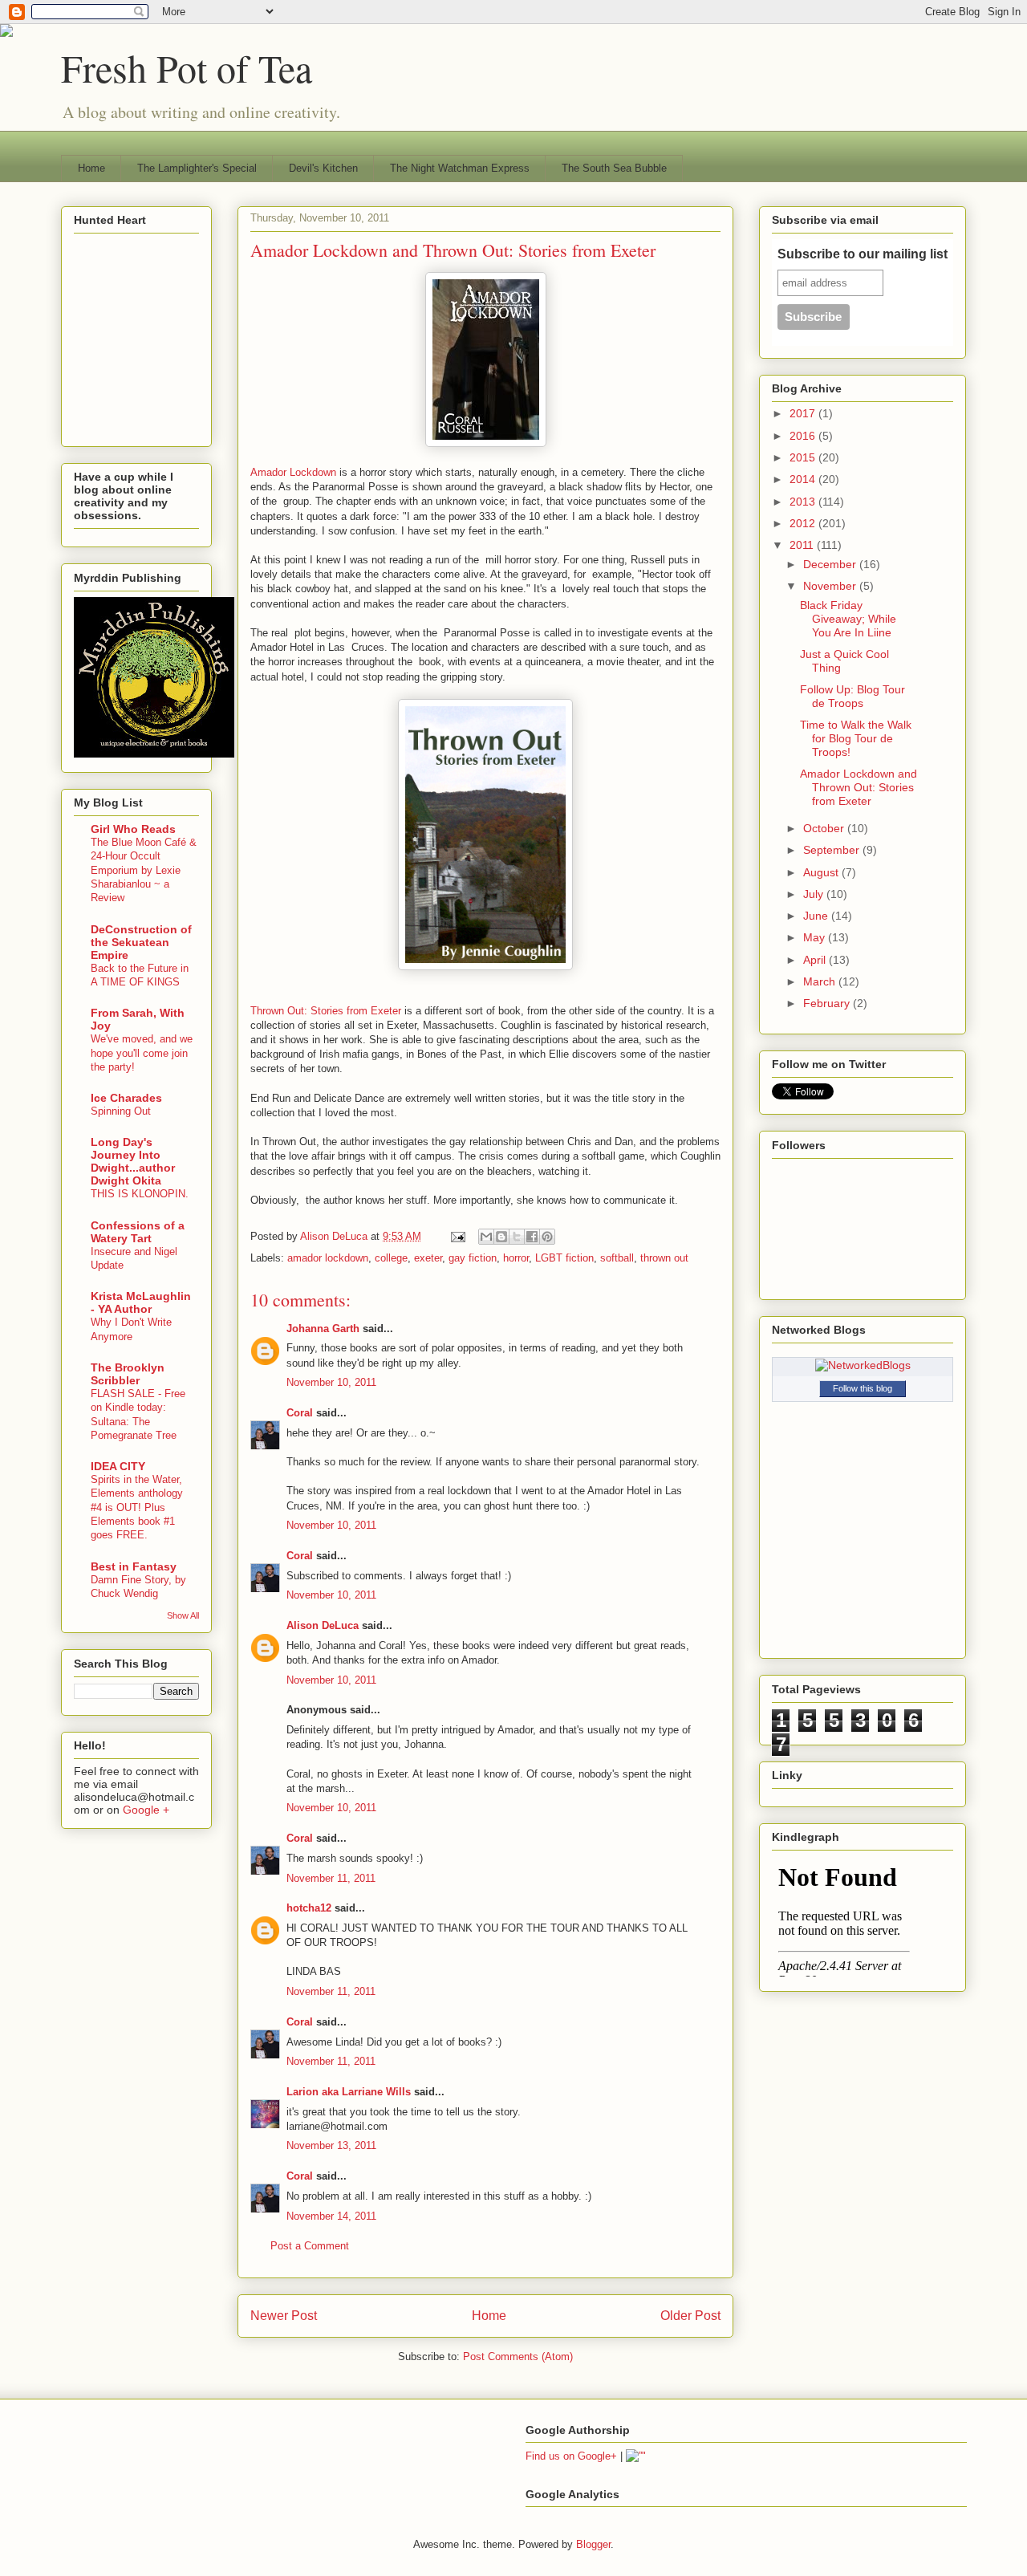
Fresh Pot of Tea (187, 67)
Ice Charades (126, 1098)
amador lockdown (328, 1258)
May (816, 937)
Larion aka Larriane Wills (349, 2092)
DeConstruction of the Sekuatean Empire (141, 942)
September (833, 850)
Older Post (690, 2316)
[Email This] (486, 1237)
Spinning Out (121, 1111)
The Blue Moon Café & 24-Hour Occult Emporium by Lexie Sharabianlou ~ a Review (144, 870)
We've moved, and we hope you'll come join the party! (142, 1053)
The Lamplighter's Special (197, 168)
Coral (300, 1413)
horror (516, 1258)
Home (91, 168)
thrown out (664, 1258)
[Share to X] (517, 1237)
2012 (804, 523)
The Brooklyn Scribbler (128, 1374)
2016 (804, 436)
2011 (803, 545)
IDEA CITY (118, 1466)
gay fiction (473, 1258)
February (828, 1003)
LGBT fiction (564, 1258)
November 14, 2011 (331, 2216)
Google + (146, 1810)
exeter (428, 1258)
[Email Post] (457, 1236)
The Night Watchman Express (460, 168)
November (831, 586)
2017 (804, 413)
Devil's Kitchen (323, 168)
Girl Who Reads (133, 829)
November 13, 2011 (331, 2145)
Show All (183, 1615)
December (831, 564)
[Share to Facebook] (532, 1237)
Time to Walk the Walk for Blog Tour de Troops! (856, 738)
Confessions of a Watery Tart (138, 1232)
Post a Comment (310, 2246)
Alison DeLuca (335, 1236)
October (825, 828)
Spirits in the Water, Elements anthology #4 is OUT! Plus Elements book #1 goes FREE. (137, 1507)
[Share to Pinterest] (547, 1237)
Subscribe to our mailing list (863, 254)
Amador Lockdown (293, 472)
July (815, 894)
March (821, 981)
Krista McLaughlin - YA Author (141, 1302)
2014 (804, 479)
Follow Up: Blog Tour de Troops (852, 696)
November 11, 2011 (331, 1878)
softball (617, 1258)
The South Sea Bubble (614, 168)
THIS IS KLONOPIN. (140, 1194)
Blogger (593, 2544)
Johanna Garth (323, 1329)
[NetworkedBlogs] (863, 1365)
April (816, 960)
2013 (804, 502)
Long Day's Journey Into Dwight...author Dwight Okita (133, 1161)
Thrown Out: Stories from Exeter (326, 1011)
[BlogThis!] (501, 1237)
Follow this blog (863, 1388)
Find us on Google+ (571, 2456)
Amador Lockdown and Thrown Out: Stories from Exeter (859, 787)
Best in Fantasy (134, 1566)
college (391, 1258)
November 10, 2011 (331, 1382)
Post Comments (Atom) (518, 2357)
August (822, 872)
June (817, 916)
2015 (804, 457)
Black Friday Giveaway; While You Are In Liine (848, 619)
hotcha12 (309, 1908)
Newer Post (284, 2316)
